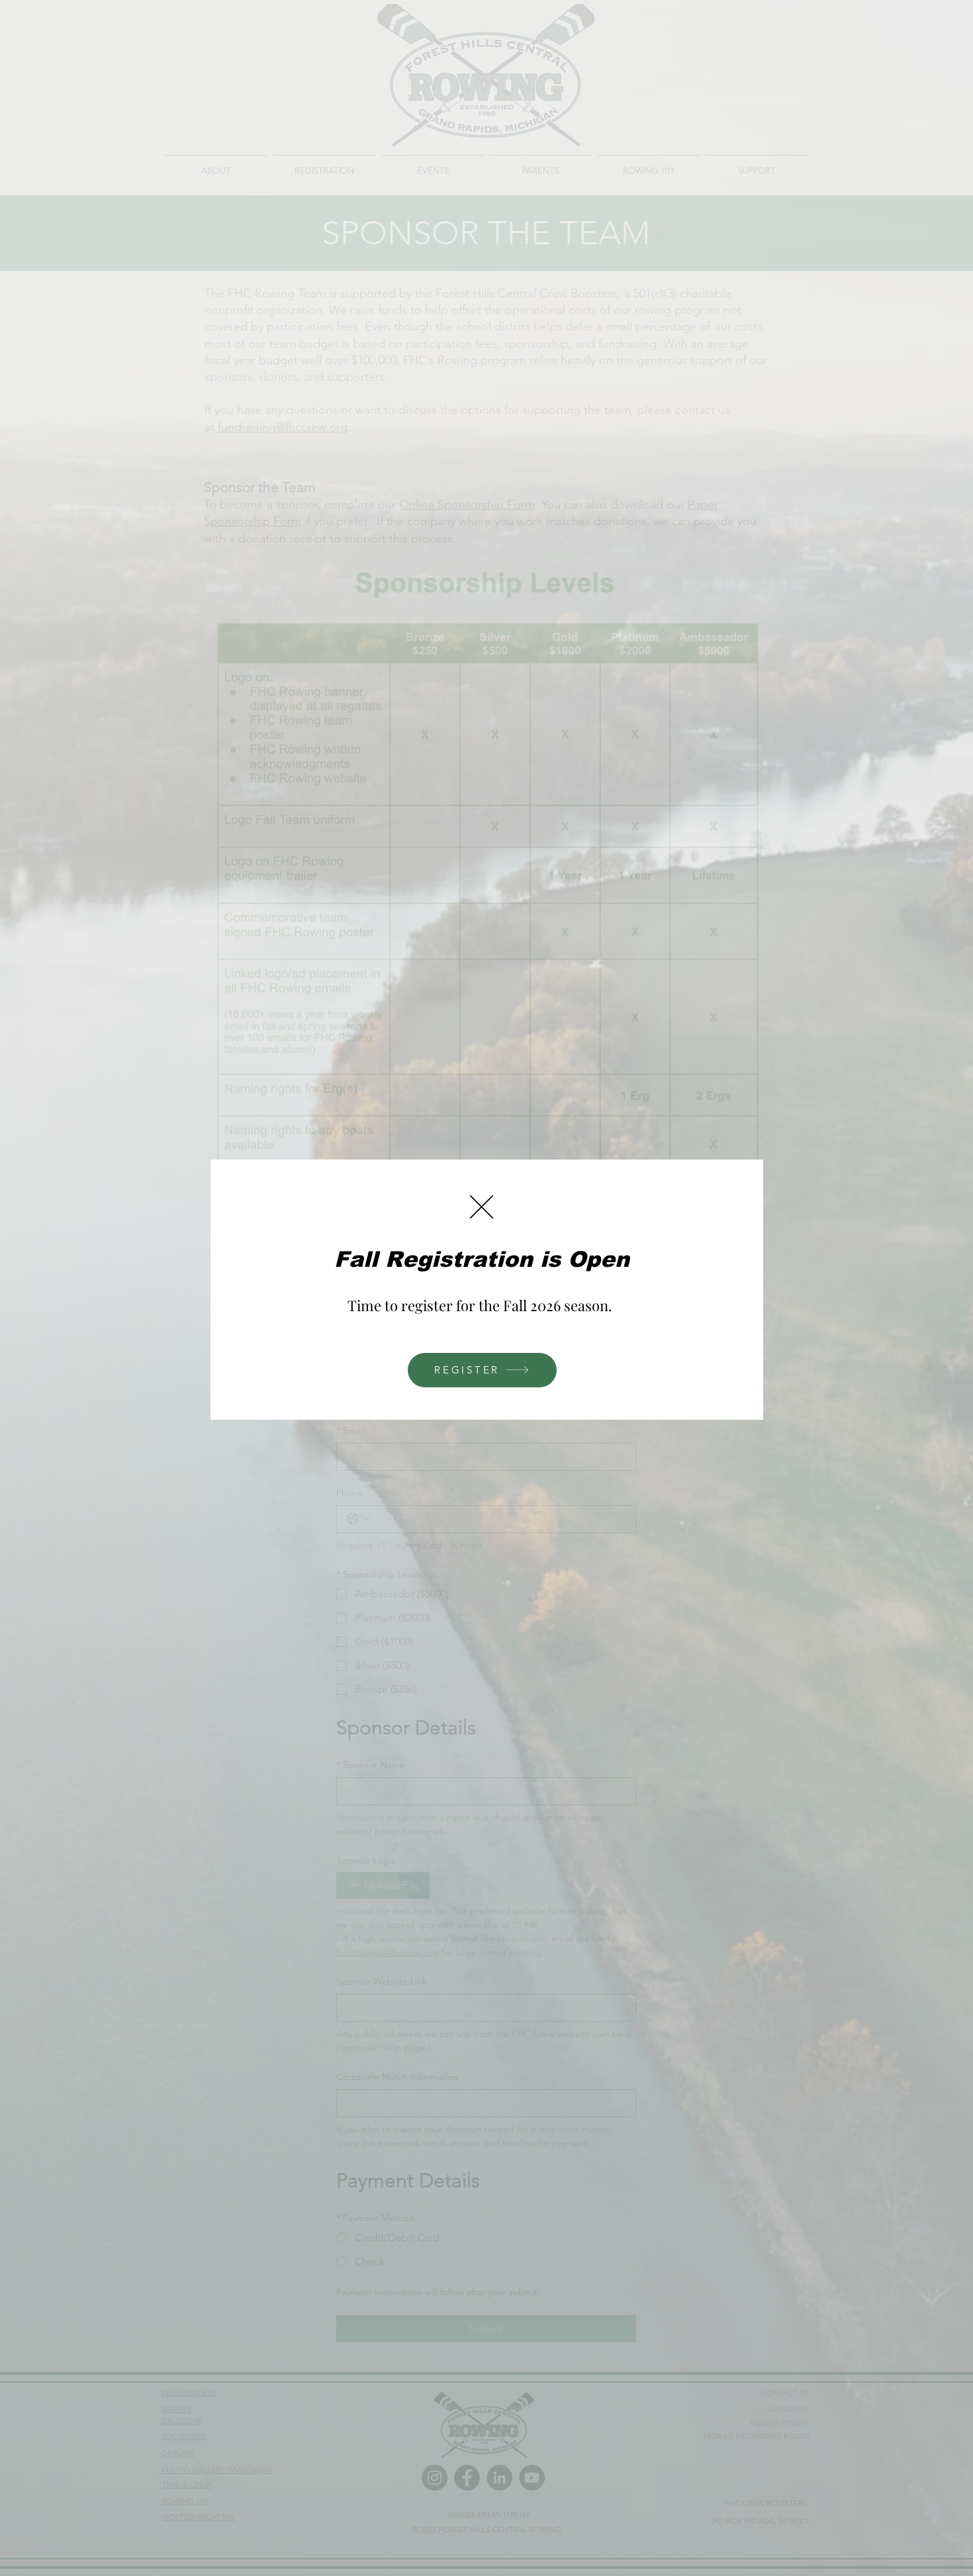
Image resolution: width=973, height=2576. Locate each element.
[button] (482, 1207)
